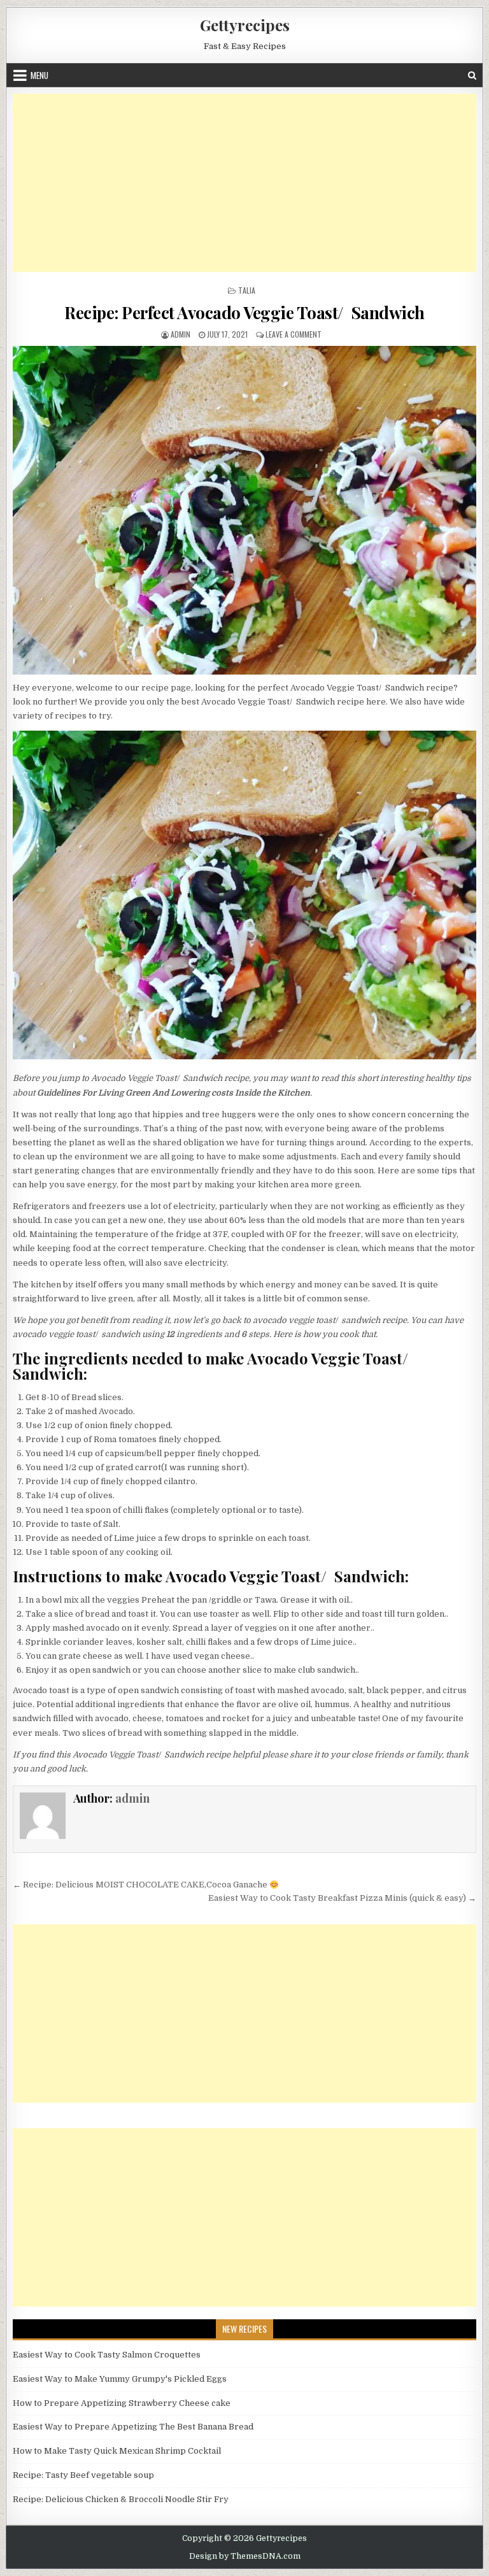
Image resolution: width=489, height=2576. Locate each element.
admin (181, 334)
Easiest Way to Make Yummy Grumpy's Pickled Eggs (120, 2379)
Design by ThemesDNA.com (245, 2556)
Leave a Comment (294, 334)
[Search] (472, 75)
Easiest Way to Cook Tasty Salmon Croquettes (107, 2355)
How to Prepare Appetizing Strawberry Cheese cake (122, 2403)
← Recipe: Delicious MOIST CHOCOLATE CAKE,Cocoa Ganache (141, 1885)
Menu (39, 75)
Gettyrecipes (245, 25)
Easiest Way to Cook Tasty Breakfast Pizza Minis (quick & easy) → (342, 1898)
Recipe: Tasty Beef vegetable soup (83, 2475)
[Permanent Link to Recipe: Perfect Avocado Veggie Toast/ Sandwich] (245, 510)
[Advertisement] (245, 183)
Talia (247, 290)
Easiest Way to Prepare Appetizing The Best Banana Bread (133, 2427)
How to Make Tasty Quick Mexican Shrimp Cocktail (117, 2451)
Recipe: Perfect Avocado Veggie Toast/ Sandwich (244, 312)
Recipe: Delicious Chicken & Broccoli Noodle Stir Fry (121, 2499)
